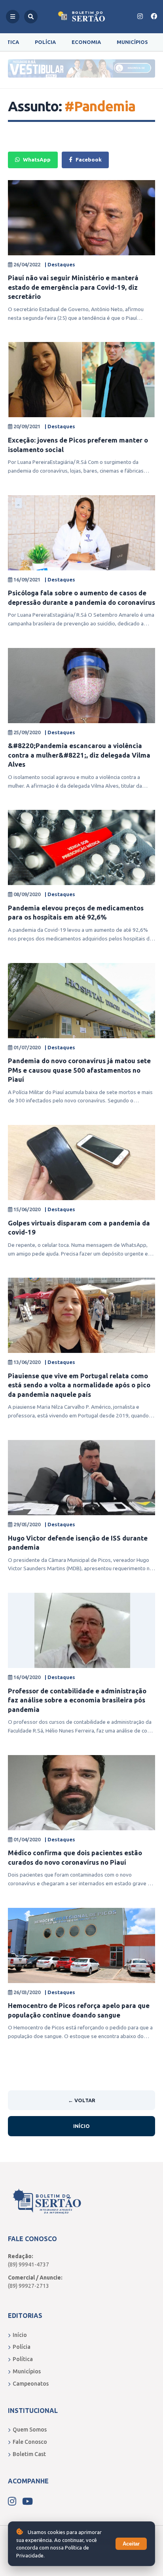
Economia (86, 42)
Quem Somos (30, 2430)
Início (81, 2126)
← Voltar (82, 2100)
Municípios (132, 42)
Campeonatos (31, 2384)
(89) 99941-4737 (28, 2264)
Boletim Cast (29, 2454)
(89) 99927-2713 (28, 2286)
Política (23, 2359)
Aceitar (131, 2544)
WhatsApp (37, 160)
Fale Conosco (30, 2442)
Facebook (89, 160)
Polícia (45, 42)
